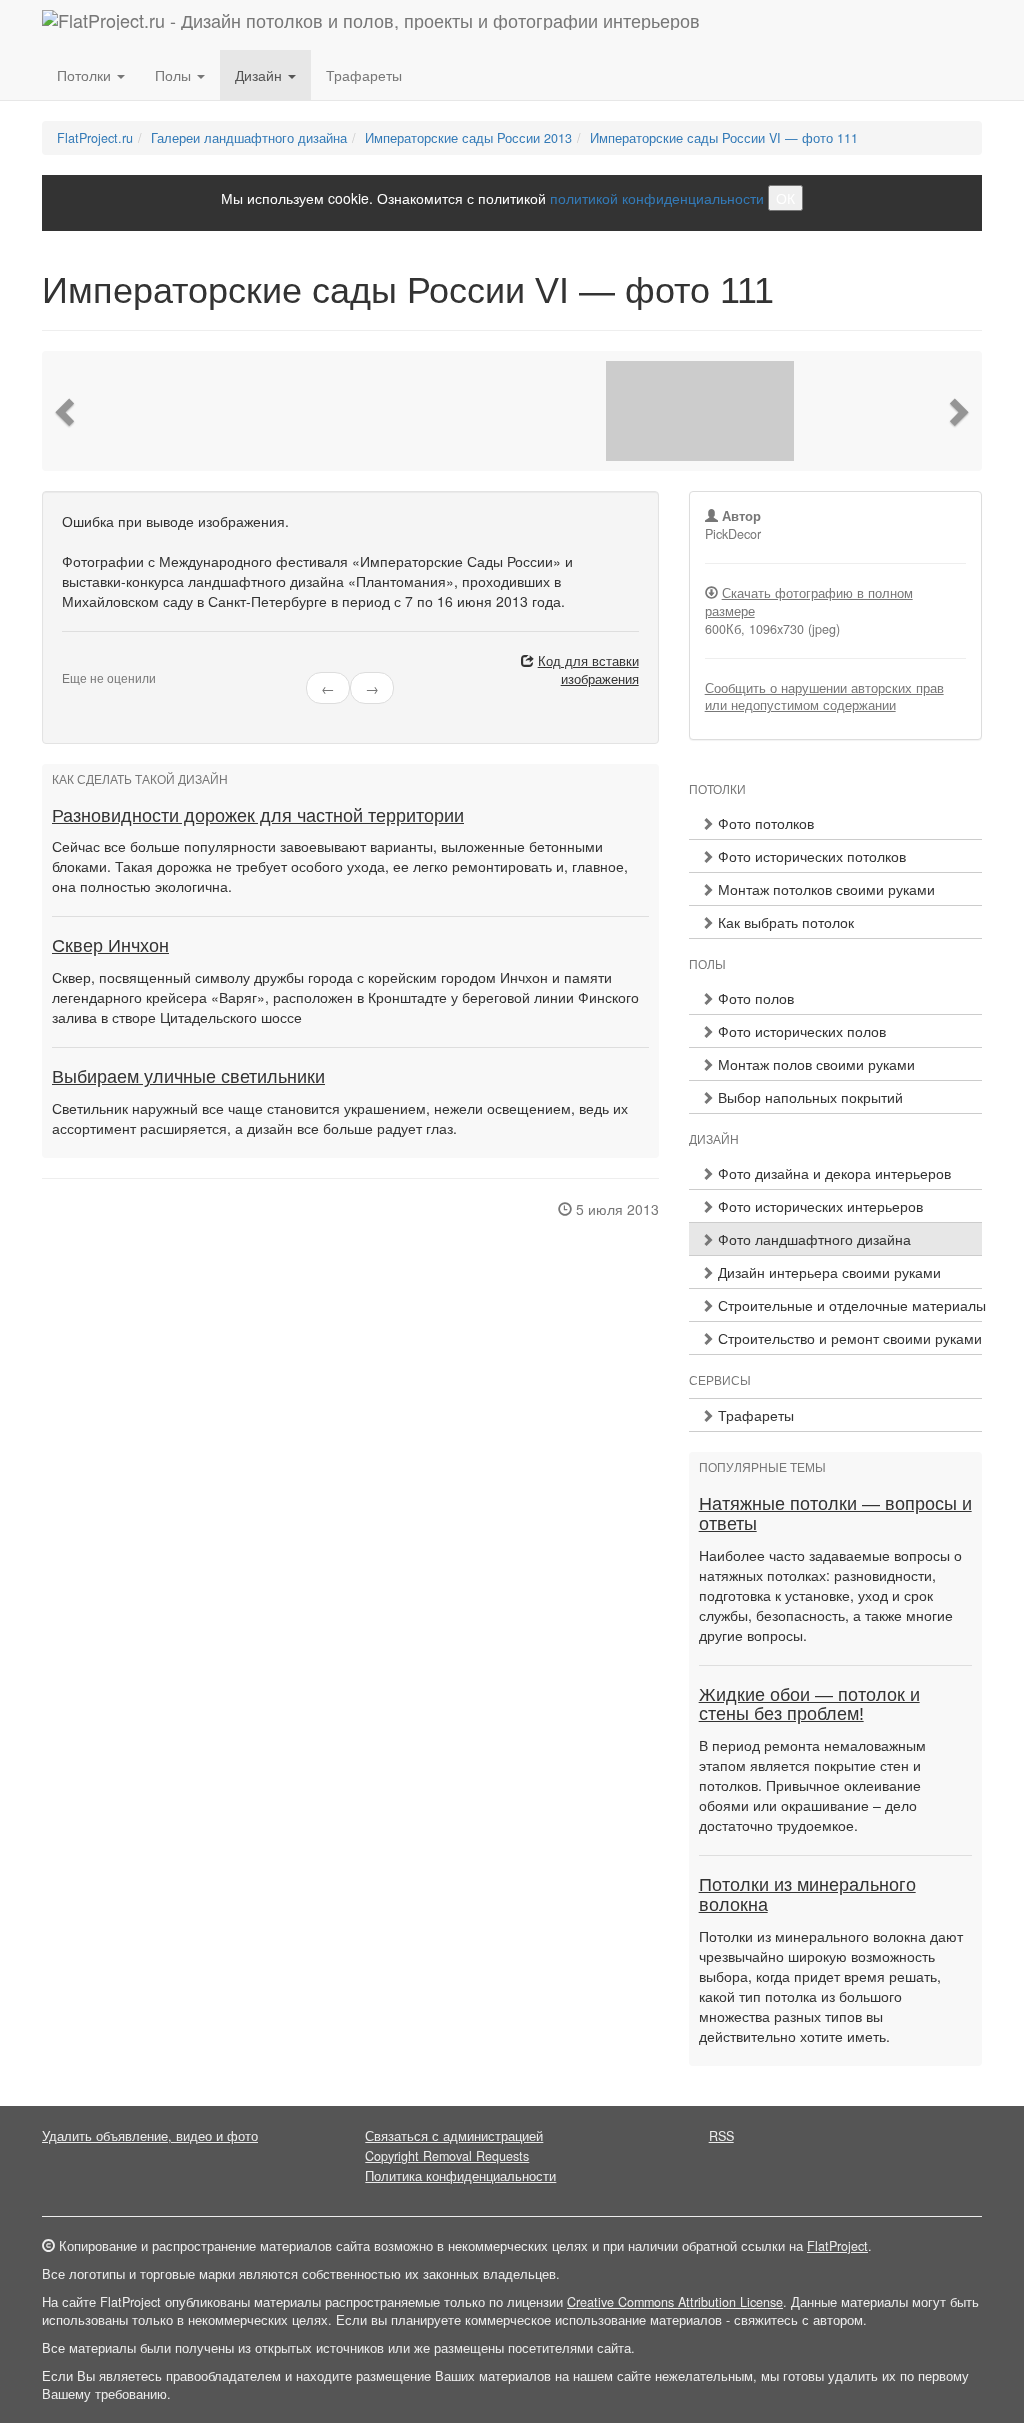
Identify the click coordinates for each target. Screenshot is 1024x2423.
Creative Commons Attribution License (675, 2302)
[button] (67, 411)
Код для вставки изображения (588, 670)
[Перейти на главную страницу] (371, 25)
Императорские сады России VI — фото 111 (724, 138)
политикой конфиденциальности (657, 198)
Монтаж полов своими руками (814, 1064)
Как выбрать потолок (784, 922)
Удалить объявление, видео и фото (150, 2136)
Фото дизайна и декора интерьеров (832, 1173)
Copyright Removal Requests (447, 2156)
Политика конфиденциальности (460, 2176)
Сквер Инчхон (110, 946)
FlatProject (837, 2246)
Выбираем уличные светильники (188, 1077)
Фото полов (754, 998)
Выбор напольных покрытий (808, 1097)
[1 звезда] (68, 662)
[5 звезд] (116, 662)
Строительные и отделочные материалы (848, 1305)
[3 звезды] (92, 662)
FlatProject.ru (95, 138)
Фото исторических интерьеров (818, 1206)
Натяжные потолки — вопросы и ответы (835, 1514)
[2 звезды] (80, 662)
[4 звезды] (104, 662)
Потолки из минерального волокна (807, 1895)
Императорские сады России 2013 (468, 138)
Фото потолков (764, 823)
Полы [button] (175, 75)
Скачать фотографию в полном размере (809, 602)
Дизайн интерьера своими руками (827, 1272)
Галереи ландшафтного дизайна (249, 138)
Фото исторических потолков (810, 856)
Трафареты (364, 75)
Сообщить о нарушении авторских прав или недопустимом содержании (824, 697)
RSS (721, 2136)
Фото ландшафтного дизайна (812, 1239)
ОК (785, 198)
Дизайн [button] (260, 75)
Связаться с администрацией (454, 2136)
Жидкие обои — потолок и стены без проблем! (809, 1705)
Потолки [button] (86, 75)
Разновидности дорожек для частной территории (258, 816)
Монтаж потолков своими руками (824, 889)
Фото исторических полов (800, 1031)
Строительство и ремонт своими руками (848, 1338)
